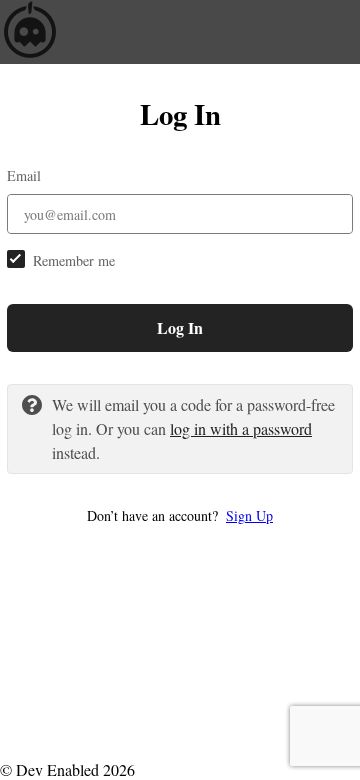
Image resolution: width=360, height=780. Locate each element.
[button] (180, 515)
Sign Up (249, 515)
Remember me (74, 260)
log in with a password (241, 428)
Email (24, 175)
